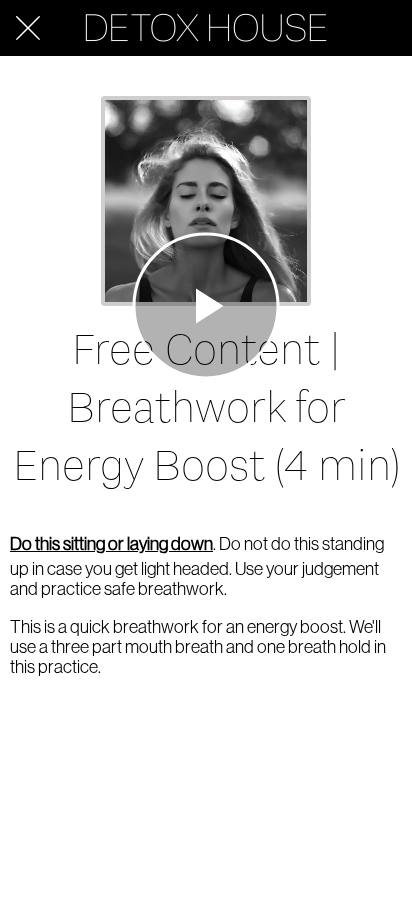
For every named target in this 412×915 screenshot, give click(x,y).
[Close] (28, 28)
